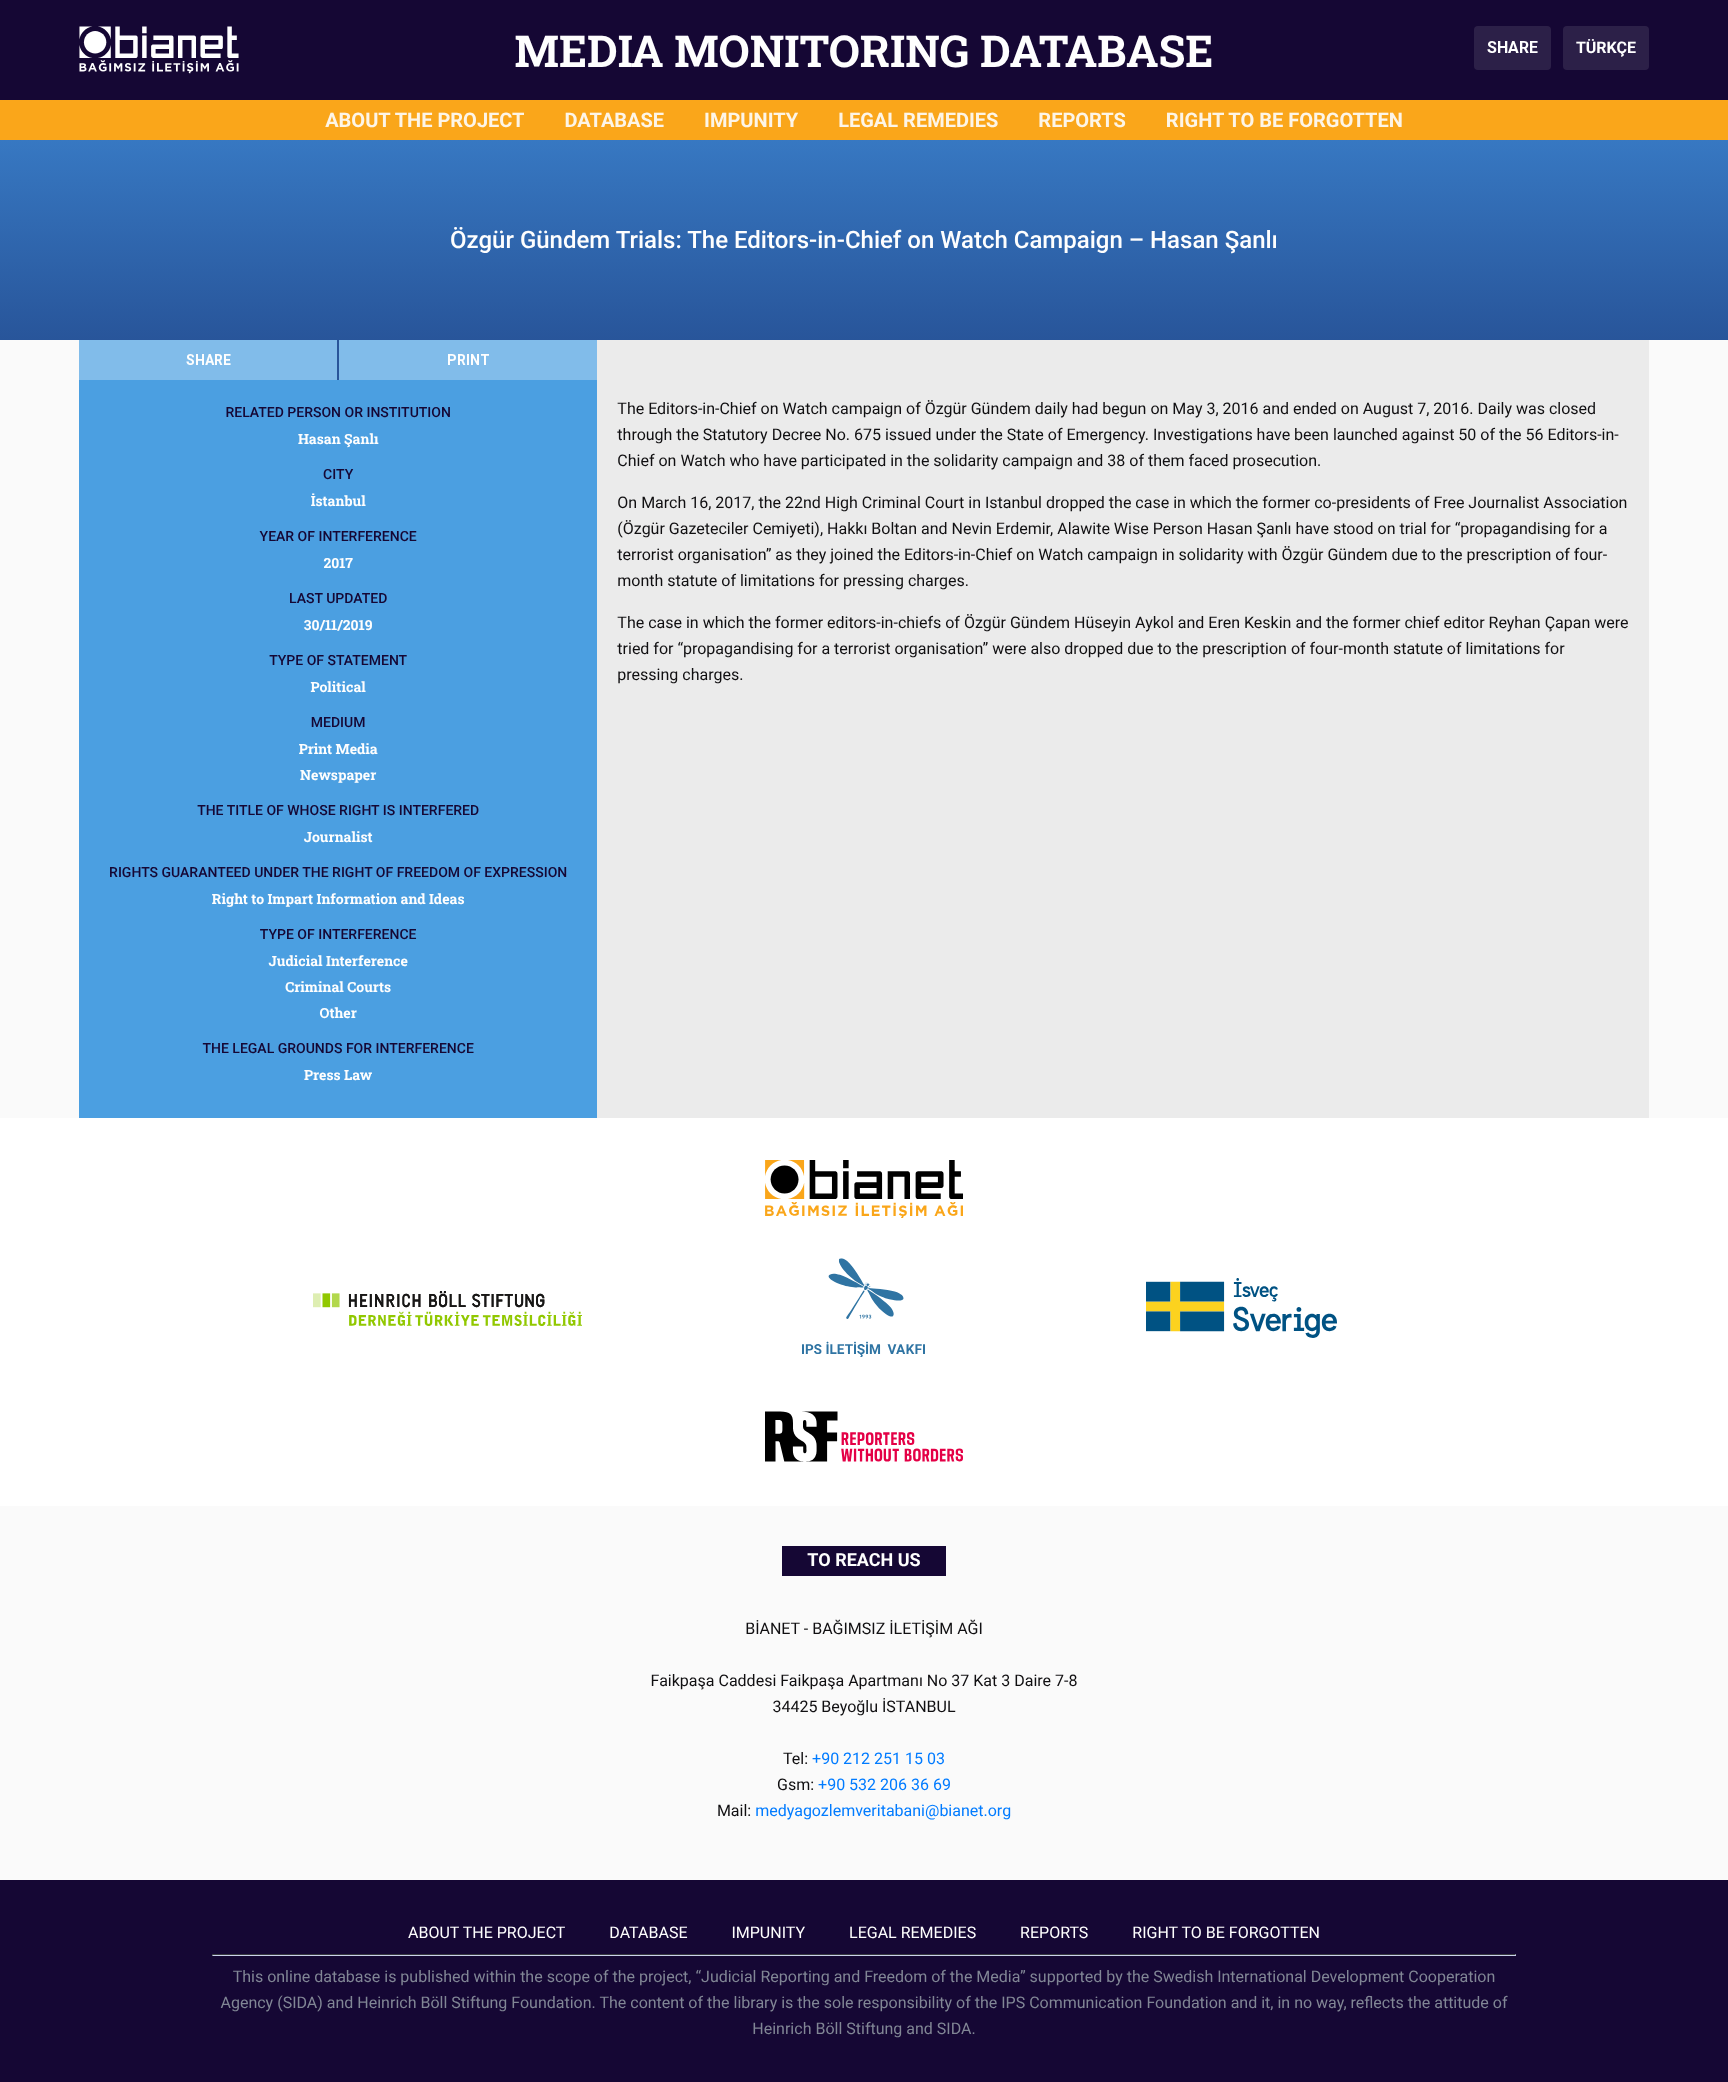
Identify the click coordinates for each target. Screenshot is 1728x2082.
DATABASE (615, 120)
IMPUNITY (751, 120)
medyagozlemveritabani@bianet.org (883, 1810)
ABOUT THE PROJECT (424, 120)
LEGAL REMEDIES (918, 120)
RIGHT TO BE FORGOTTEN (1284, 120)
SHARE (1512, 47)
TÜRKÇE (1606, 47)
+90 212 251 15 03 (878, 1758)
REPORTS (1082, 120)
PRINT (468, 360)
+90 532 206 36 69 (884, 1784)
